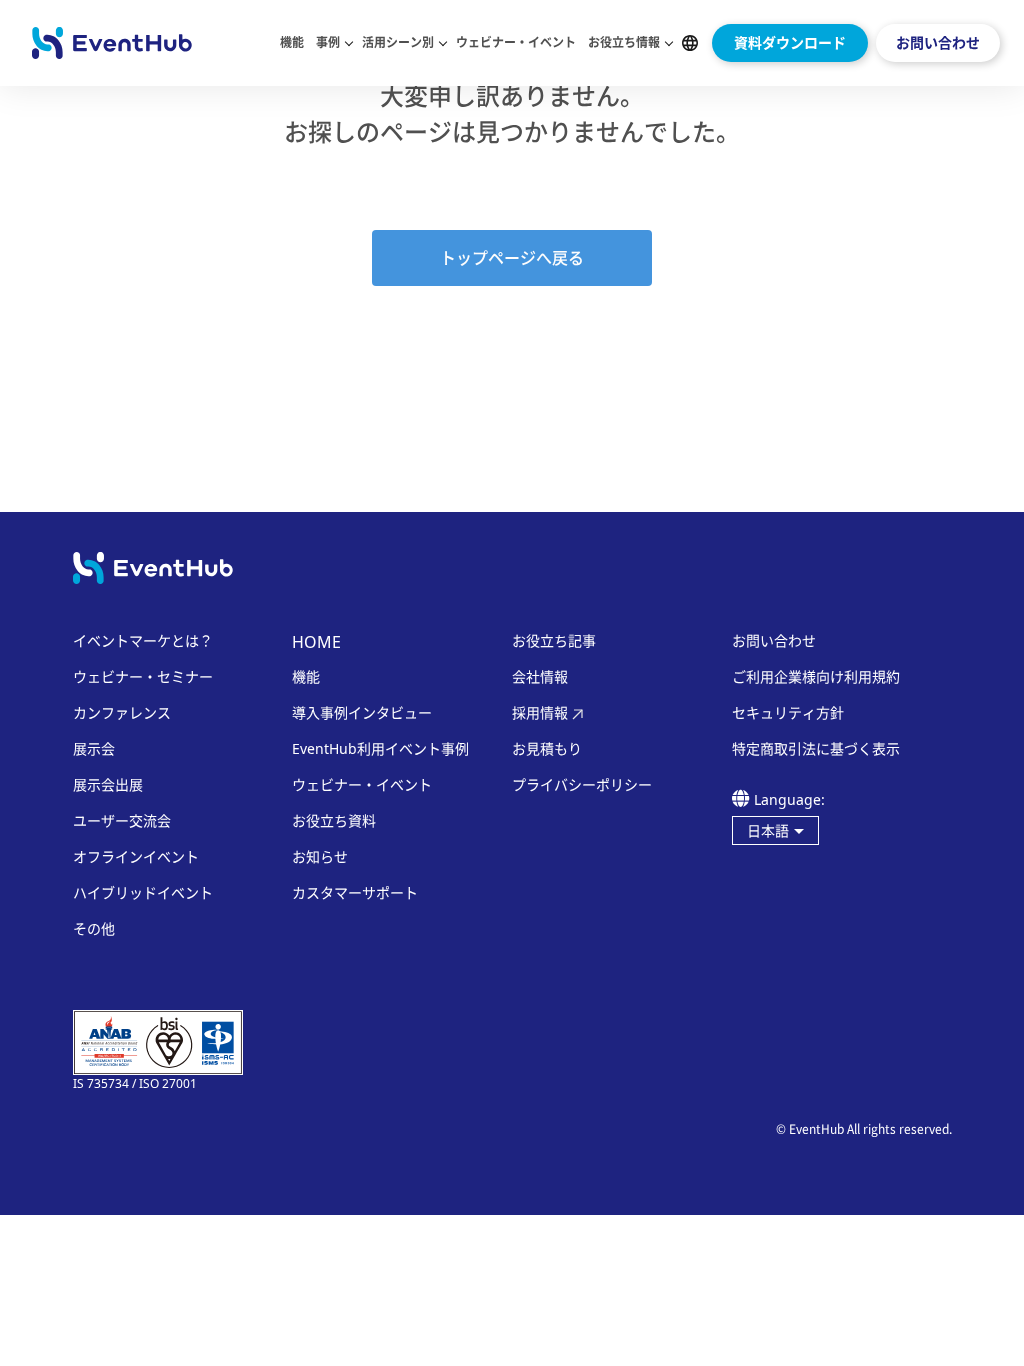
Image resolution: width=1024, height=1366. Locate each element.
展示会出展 (108, 785)
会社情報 (540, 677)
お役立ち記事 (554, 641)
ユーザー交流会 (122, 821)
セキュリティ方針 (788, 713)
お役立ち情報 (624, 43)
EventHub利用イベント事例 (380, 749)
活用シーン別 (398, 43)
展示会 (94, 749)
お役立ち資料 (334, 821)
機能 (292, 42)
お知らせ (320, 857)
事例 (328, 43)
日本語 (768, 830)
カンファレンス (122, 713)
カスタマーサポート (355, 893)
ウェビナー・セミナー (143, 677)
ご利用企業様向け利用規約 (816, 677)
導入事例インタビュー (362, 713)
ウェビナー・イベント (516, 42)
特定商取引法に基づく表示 (816, 749)
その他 (94, 929)
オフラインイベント (136, 857)
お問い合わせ (938, 42)
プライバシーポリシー (582, 785)
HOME (316, 642)
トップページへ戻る (512, 258)
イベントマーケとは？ (143, 641)
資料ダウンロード (790, 42)
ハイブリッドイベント (143, 893)
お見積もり (547, 749)
